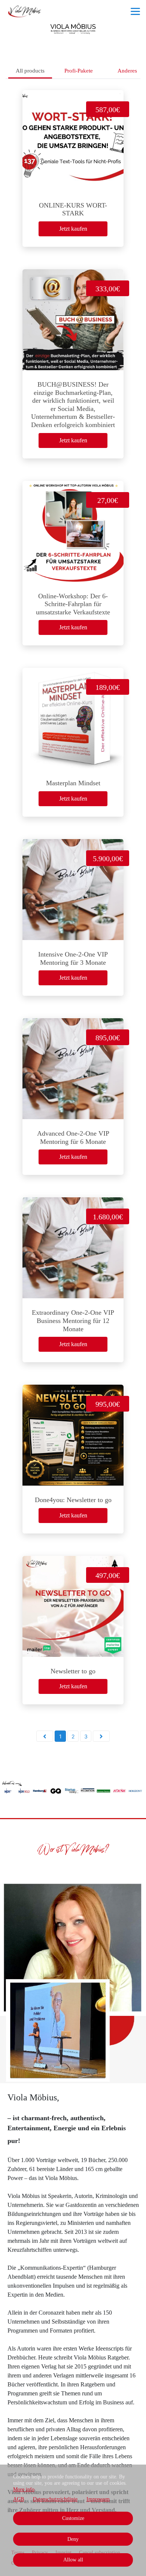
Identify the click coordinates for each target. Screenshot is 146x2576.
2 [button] (73, 1736)
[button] (45, 1736)
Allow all (73, 2560)
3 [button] (86, 1736)
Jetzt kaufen (73, 229)
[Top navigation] (135, 11)
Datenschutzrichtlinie (55, 2499)
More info (24, 2489)
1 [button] (60, 1736)
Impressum (98, 2499)
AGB (19, 2499)
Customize (73, 2518)
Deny (73, 2539)
